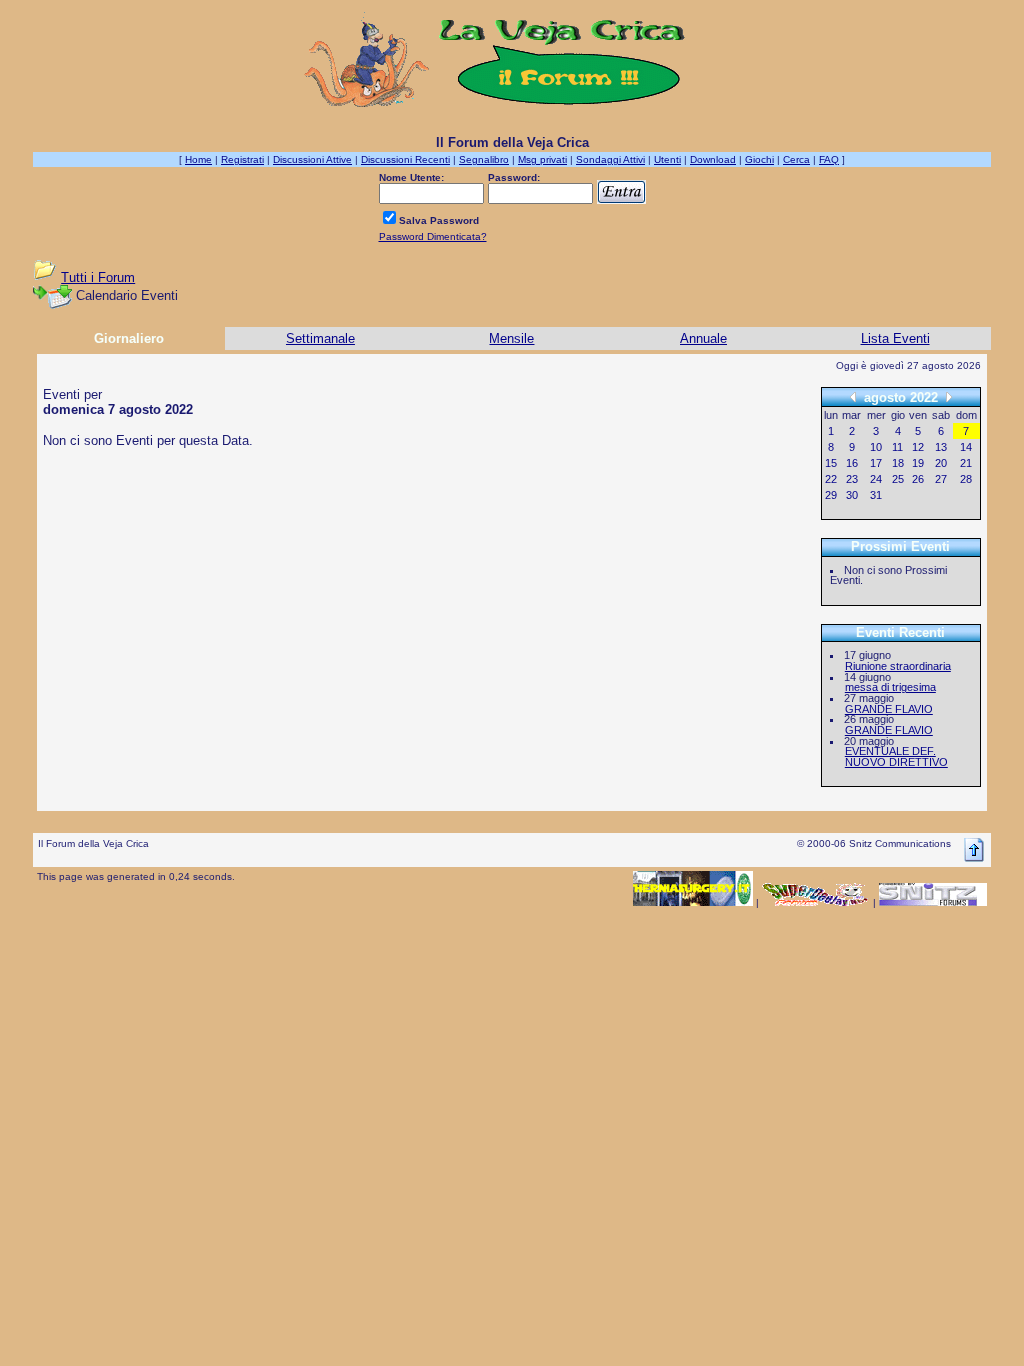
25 (898, 479)
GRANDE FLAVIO (889, 709)
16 (852, 463)
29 (831, 495)
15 (831, 463)
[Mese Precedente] (853, 396)
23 (852, 479)
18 (898, 463)
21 (966, 463)
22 (831, 479)
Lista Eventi (895, 338)
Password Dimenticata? (433, 236)
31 (876, 495)
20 (941, 463)
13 (941, 447)
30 (852, 495)
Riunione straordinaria (898, 666)
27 (941, 479)
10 (876, 447)
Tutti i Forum (98, 277)
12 (918, 447)
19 (918, 463)
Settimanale (320, 338)
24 (876, 479)
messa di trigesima (890, 687)
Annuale (703, 338)
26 (918, 479)
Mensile (511, 338)
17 (876, 463)
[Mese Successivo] (949, 396)
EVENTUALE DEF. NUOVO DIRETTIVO (896, 756)
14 (966, 447)
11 (897, 447)
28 (966, 479)
